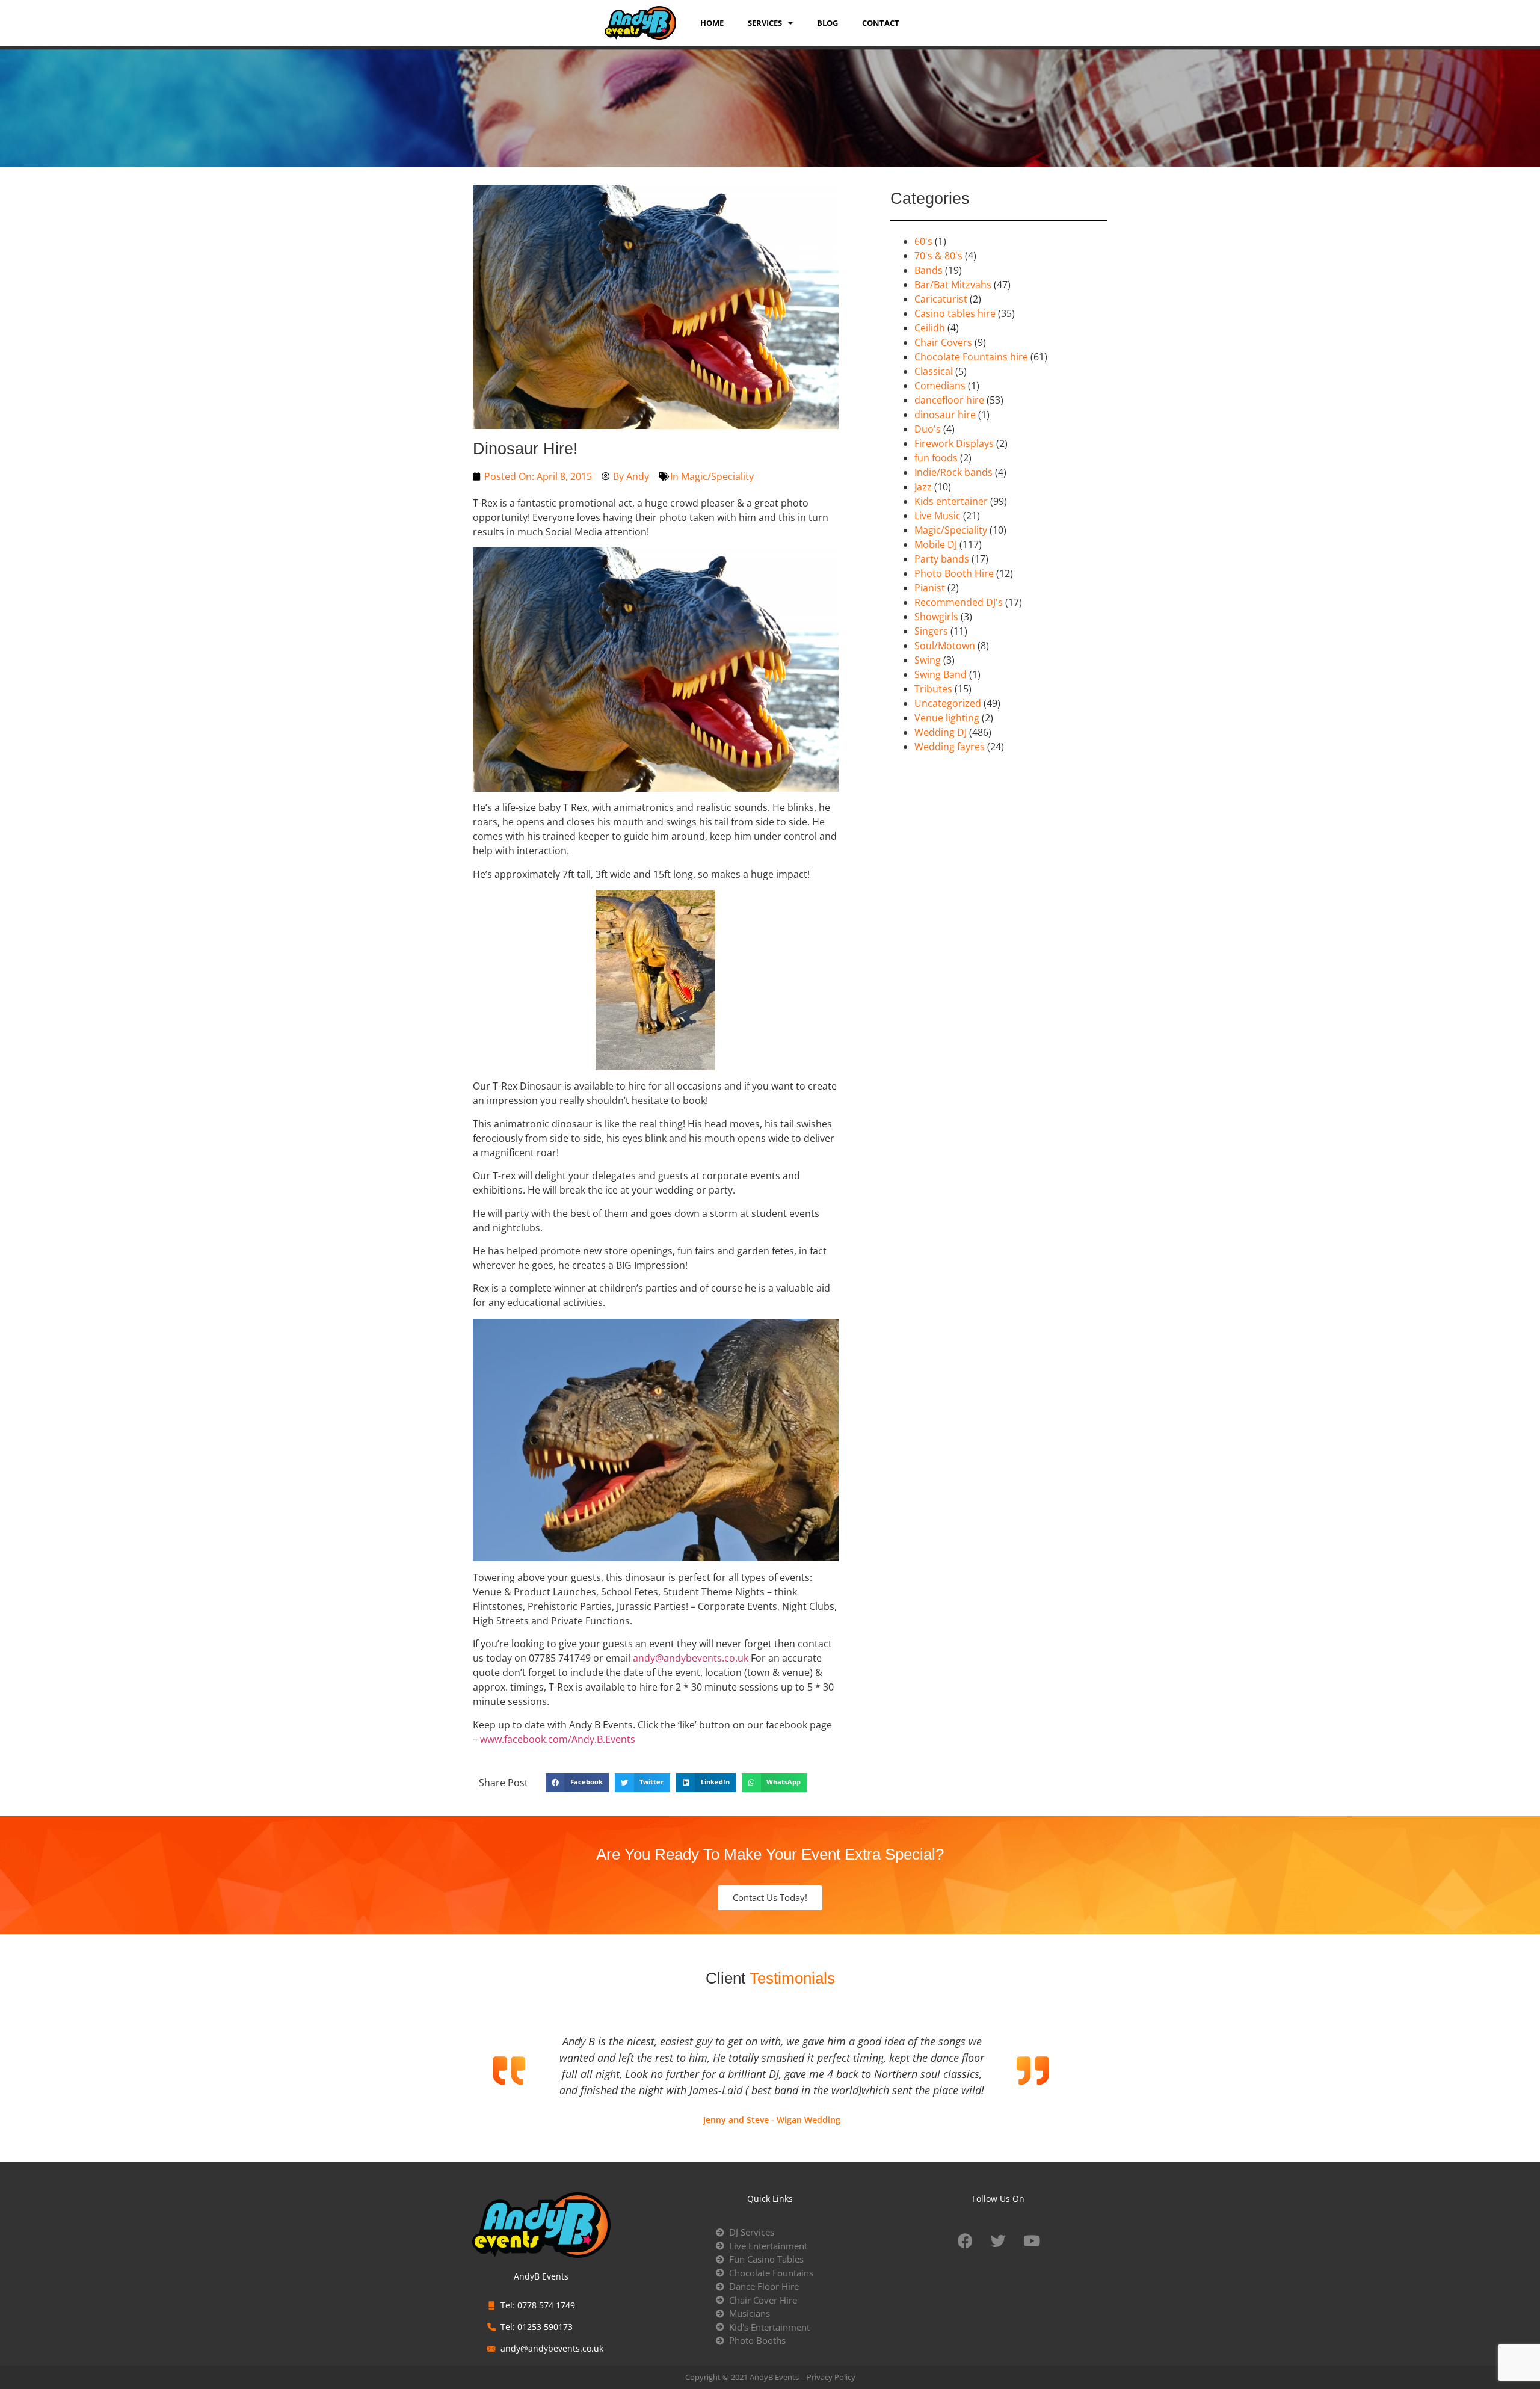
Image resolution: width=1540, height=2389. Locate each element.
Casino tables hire (955, 313)
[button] (577, 1783)
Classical (934, 371)
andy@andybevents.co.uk (691, 1658)
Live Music (938, 516)
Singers (931, 631)
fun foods (936, 458)
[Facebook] (966, 2240)
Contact (881, 23)
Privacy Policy (831, 2377)
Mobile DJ (936, 544)
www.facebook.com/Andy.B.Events (558, 1739)
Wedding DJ (941, 732)
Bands (929, 270)
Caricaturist (941, 299)
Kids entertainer (951, 501)
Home (712, 23)
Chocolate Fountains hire (971, 357)
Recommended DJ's (959, 602)
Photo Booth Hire (954, 573)
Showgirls (936, 617)
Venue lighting (947, 718)
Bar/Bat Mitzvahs (953, 285)
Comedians (940, 386)
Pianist (930, 588)
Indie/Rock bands (953, 472)
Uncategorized (948, 703)
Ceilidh (930, 328)
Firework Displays (954, 443)
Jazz (923, 487)
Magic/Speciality (717, 476)
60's (923, 241)
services (765, 23)
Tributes (933, 689)
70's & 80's (938, 256)
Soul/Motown (945, 646)
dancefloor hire (949, 400)
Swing (928, 660)
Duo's (928, 429)
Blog (827, 23)
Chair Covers (943, 342)
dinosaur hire (945, 415)
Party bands (942, 559)
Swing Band (941, 674)
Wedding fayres (950, 747)
